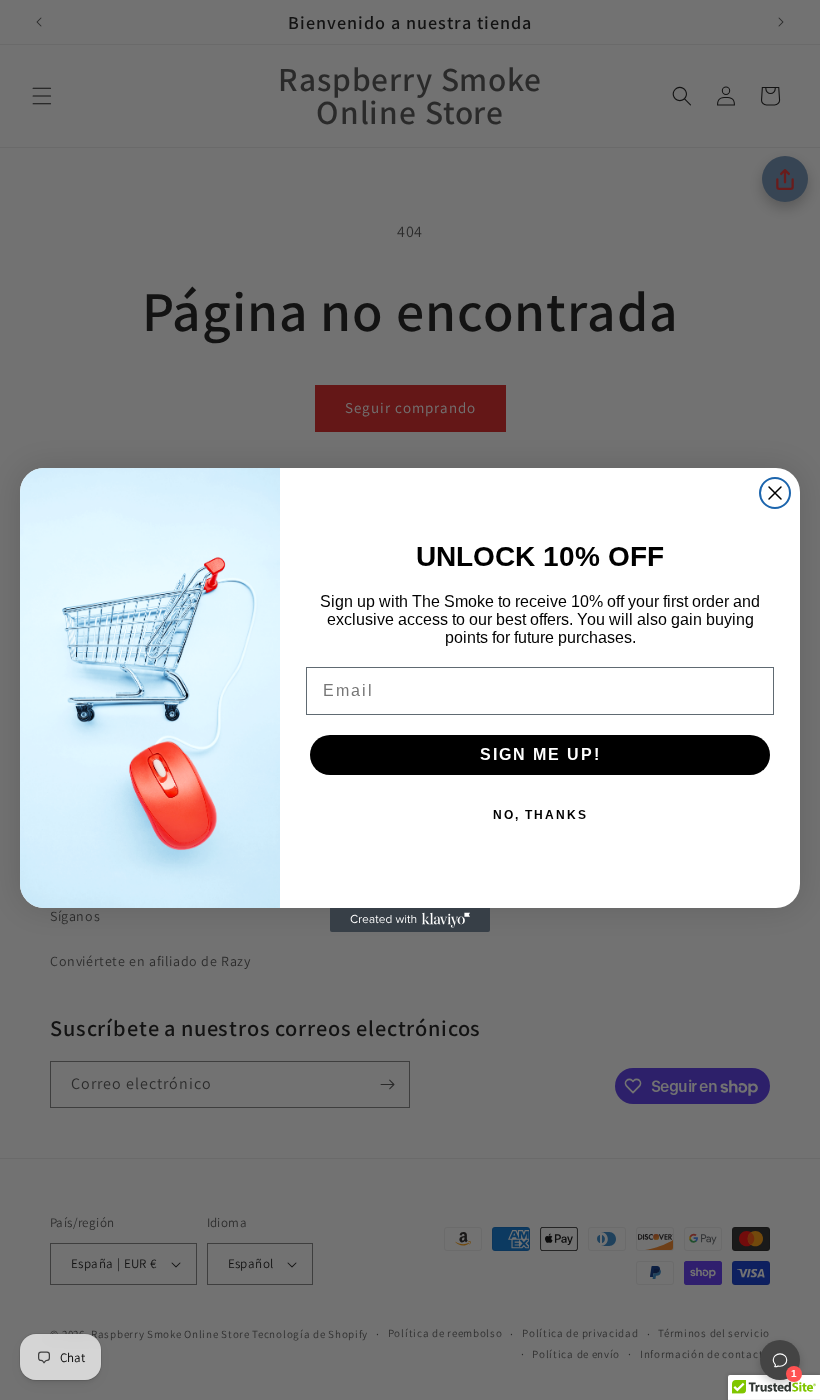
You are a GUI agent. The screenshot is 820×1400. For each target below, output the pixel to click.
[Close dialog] (775, 493)
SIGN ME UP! (540, 754)
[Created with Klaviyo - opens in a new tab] (410, 920)
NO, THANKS (540, 815)
